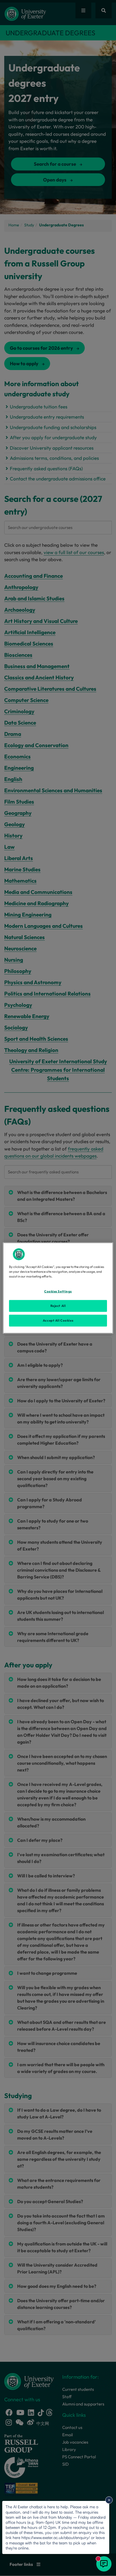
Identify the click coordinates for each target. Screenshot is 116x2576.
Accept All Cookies (58, 1320)
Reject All (58, 1306)
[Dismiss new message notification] (109, 2500)
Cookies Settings (58, 1291)
